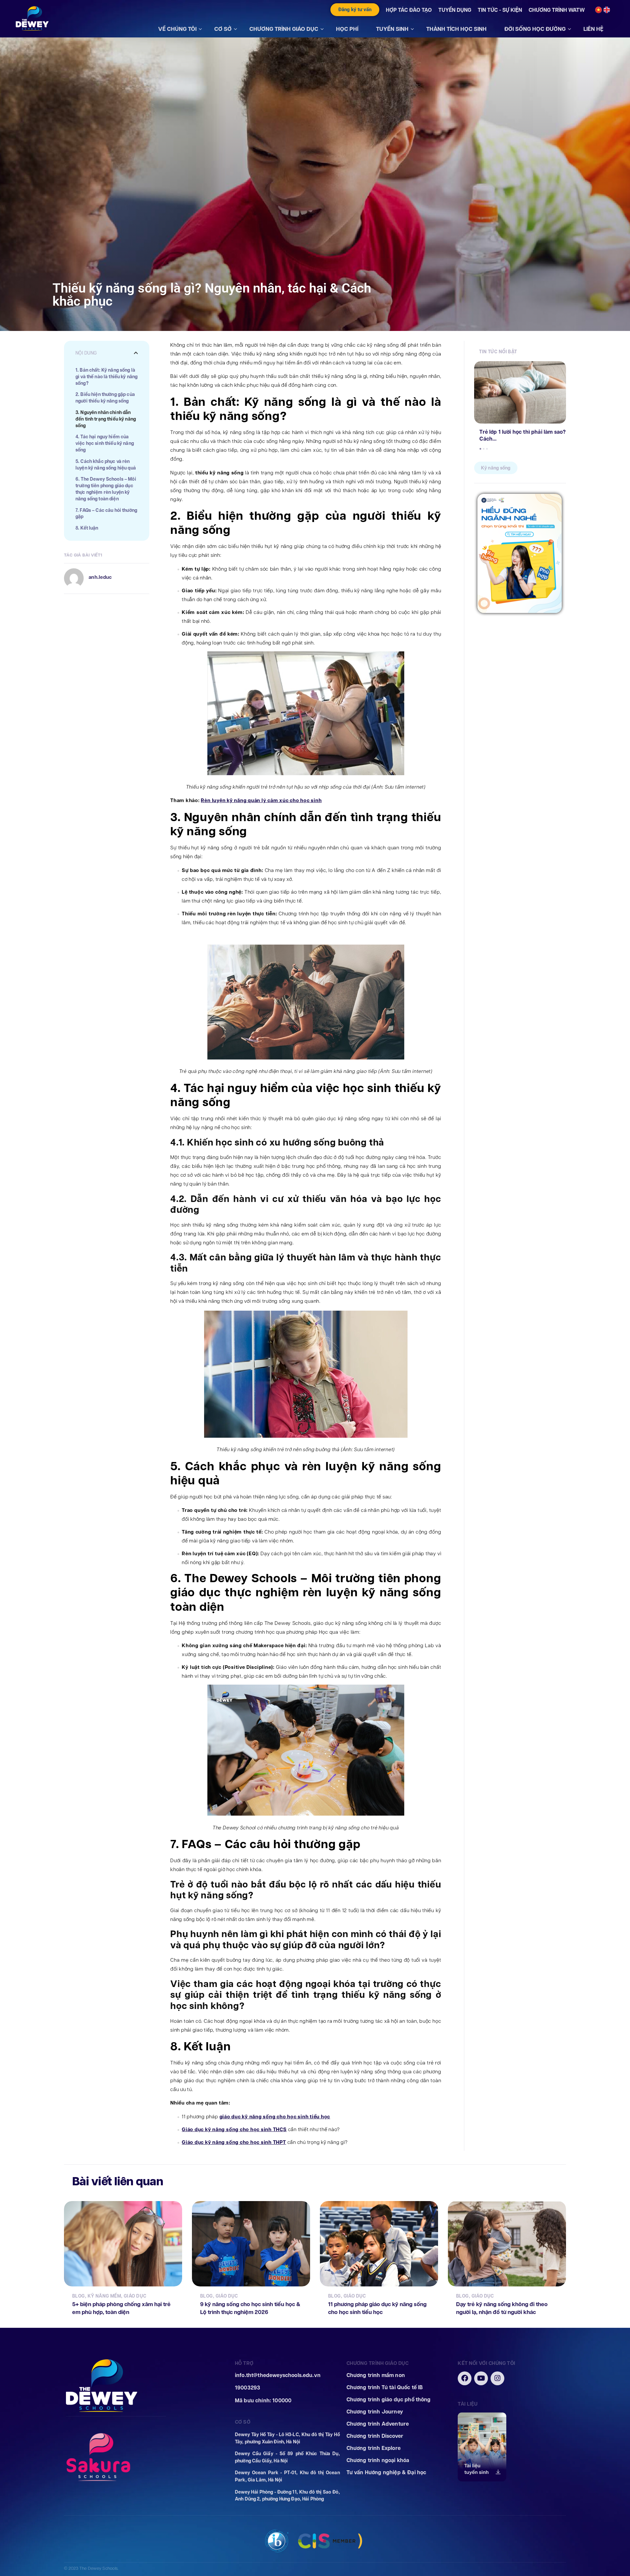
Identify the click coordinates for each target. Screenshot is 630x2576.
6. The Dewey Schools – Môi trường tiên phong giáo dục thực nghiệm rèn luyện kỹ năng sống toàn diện (106, 489)
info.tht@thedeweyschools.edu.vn (278, 2375)
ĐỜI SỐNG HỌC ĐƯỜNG (535, 29)
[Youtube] (481, 2378)
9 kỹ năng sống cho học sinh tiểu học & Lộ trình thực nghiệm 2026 (250, 2308)
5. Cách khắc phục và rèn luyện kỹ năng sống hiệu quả (106, 465)
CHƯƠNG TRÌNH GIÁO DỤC (284, 29)
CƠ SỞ (223, 29)
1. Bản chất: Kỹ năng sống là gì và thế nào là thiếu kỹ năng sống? (106, 377)
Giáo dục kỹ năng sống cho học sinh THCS (234, 2129)
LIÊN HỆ (593, 29)
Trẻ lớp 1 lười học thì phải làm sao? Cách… (523, 435)
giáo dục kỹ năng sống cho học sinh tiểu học (275, 2117)
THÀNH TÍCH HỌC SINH (456, 29)
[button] (136, 353)
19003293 (248, 2388)
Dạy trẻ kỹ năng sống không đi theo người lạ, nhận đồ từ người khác (502, 2308)
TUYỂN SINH (392, 29)
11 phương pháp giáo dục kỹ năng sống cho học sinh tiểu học (377, 2308)
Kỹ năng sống (496, 468)
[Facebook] (465, 2378)
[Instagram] (497, 2378)
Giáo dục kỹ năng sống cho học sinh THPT (234, 2142)
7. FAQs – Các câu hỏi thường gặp (106, 514)
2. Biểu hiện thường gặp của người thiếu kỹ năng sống (105, 398)
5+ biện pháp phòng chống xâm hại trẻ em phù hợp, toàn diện (121, 2308)
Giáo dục (135, 2296)
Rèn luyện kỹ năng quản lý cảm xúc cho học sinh (261, 800)
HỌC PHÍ (347, 29)
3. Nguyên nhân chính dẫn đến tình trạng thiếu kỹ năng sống (106, 419)
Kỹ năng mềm (105, 2296)
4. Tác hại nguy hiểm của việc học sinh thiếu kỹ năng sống (105, 443)
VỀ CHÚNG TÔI (177, 29)
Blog (79, 2296)
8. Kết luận (87, 528)
